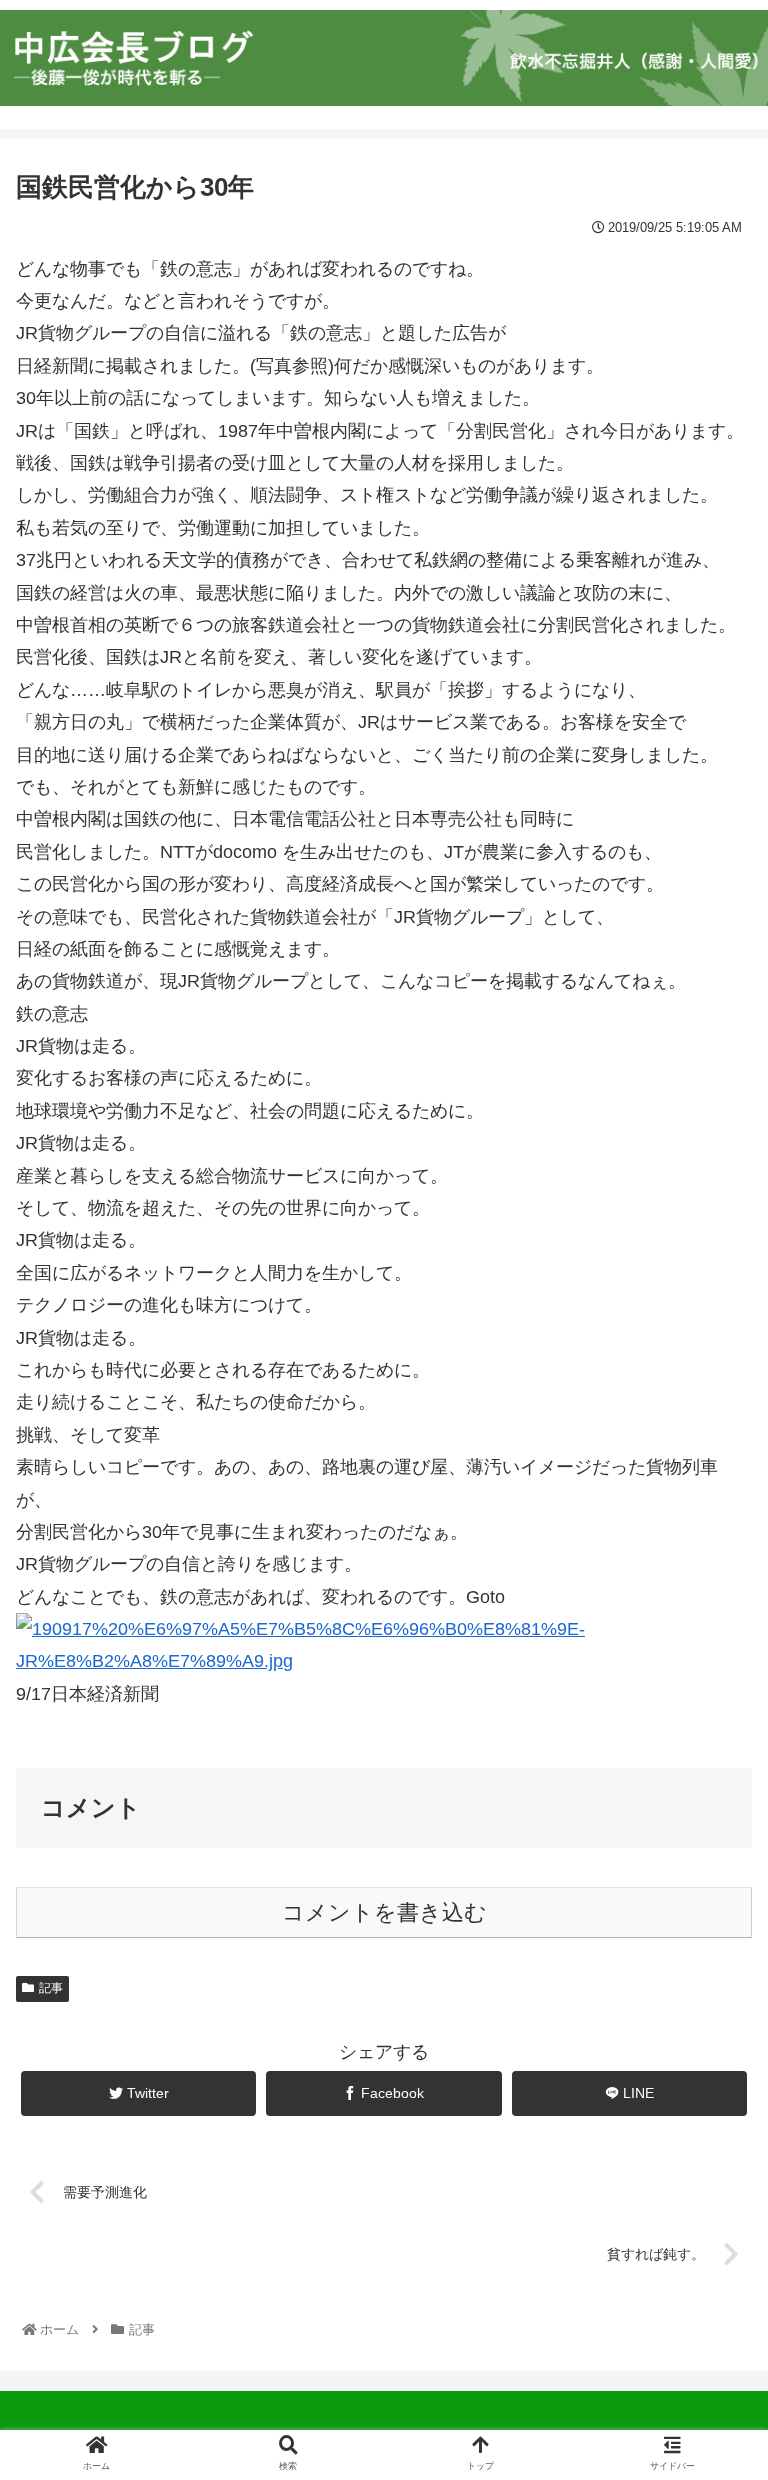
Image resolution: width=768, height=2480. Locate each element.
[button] (709, 1922)
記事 (51, 1988)
